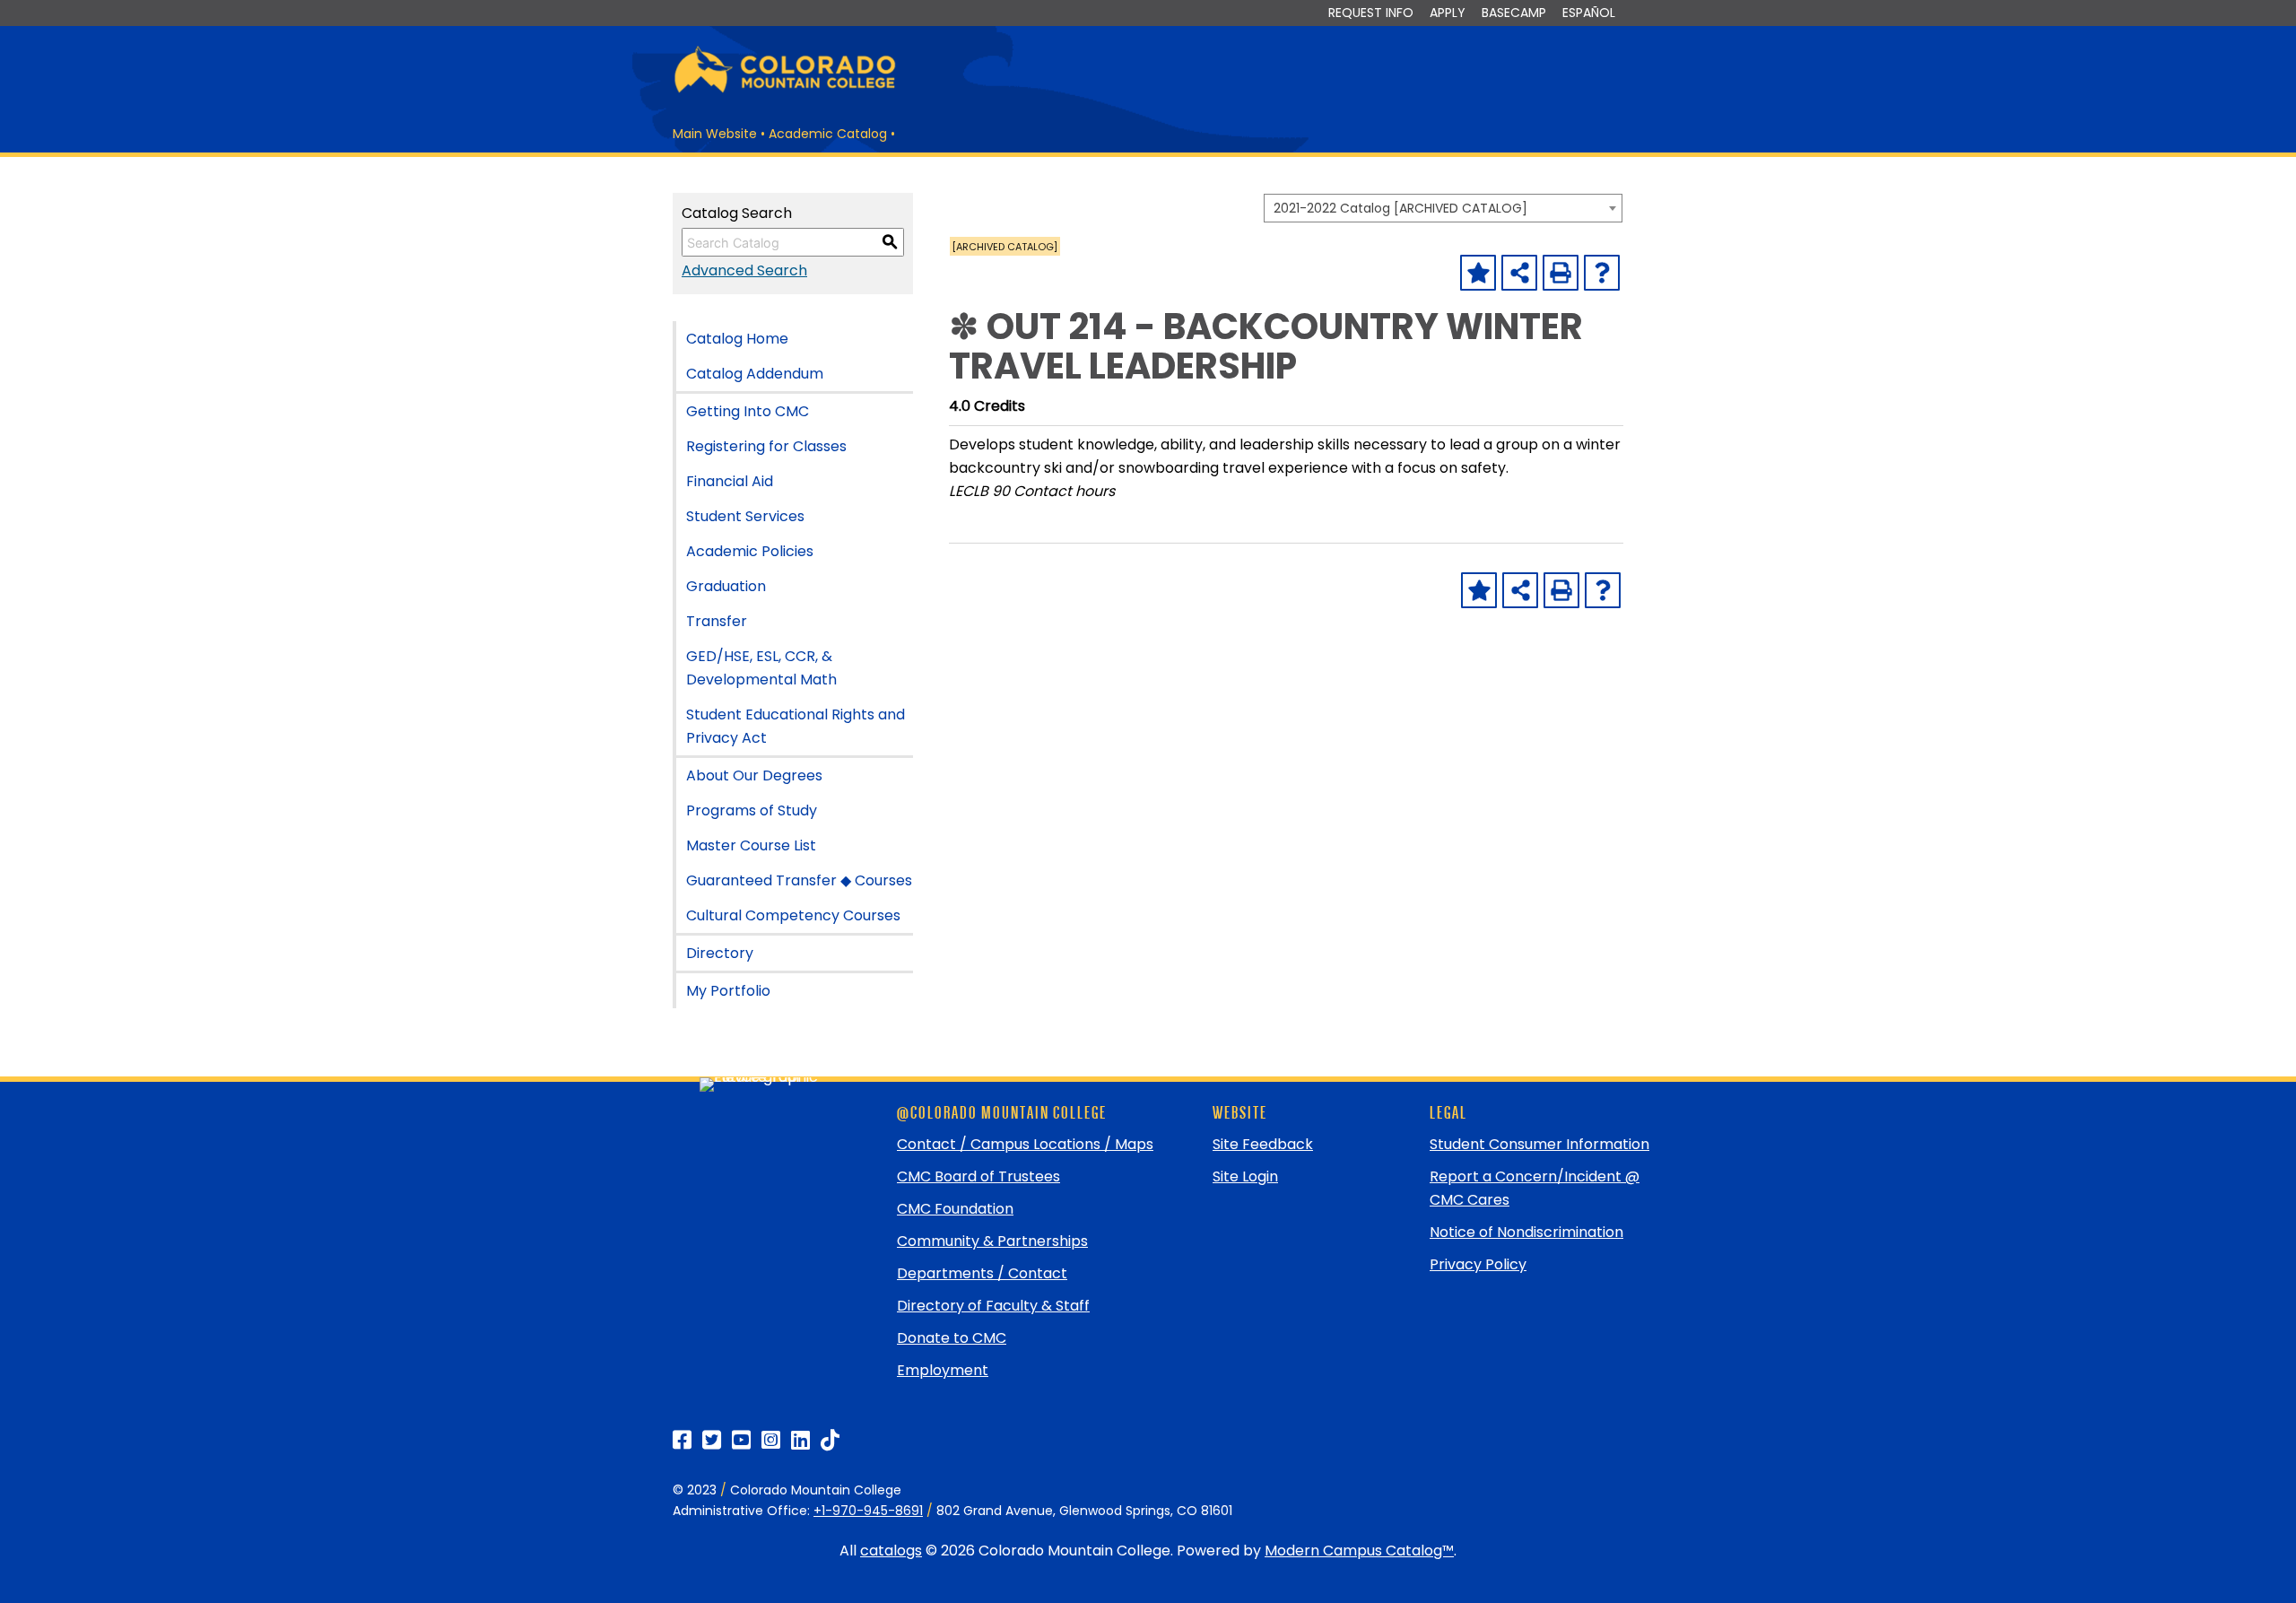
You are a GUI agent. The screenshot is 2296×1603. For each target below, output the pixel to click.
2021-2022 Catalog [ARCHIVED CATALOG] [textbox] (1400, 208)
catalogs (891, 1551)
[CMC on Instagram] (771, 1440)
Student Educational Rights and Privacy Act (796, 726)
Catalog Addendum (755, 374)
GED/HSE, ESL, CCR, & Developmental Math (761, 668)
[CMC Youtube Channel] (741, 1440)
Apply (1448, 13)
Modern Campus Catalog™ (1359, 1551)
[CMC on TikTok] (830, 1440)
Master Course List (751, 845)
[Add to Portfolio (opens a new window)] (1478, 273)
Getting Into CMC (748, 411)
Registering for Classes (766, 446)
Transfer (717, 621)
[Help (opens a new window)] (1602, 273)
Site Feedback (1263, 1144)
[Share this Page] (1519, 273)
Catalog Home (737, 339)
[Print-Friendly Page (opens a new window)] (1561, 273)
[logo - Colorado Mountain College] (785, 90)
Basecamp (1514, 13)
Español (1589, 13)
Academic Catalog (828, 134)
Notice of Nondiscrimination (1526, 1232)
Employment (943, 1370)
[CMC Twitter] (712, 1440)
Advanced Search (744, 270)
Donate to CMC (952, 1338)
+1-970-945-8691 (868, 1511)
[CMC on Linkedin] (800, 1440)
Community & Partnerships (992, 1241)
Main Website (715, 134)
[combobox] (1443, 208)
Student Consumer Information (1539, 1144)
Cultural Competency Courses (793, 915)
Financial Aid (730, 481)
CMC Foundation (955, 1209)
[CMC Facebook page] (682, 1440)
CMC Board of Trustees (978, 1176)
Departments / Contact (982, 1273)
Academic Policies (750, 551)
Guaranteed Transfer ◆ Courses (799, 880)
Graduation (726, 586)
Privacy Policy (1478, 1264)
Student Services (745, 516)
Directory (720, 953)
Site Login (1245, 1176)
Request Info (1371, 13)
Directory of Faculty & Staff (993, 1306)
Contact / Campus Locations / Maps (1025, 1144)
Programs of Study (752, 810)
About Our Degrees (754, 775)
